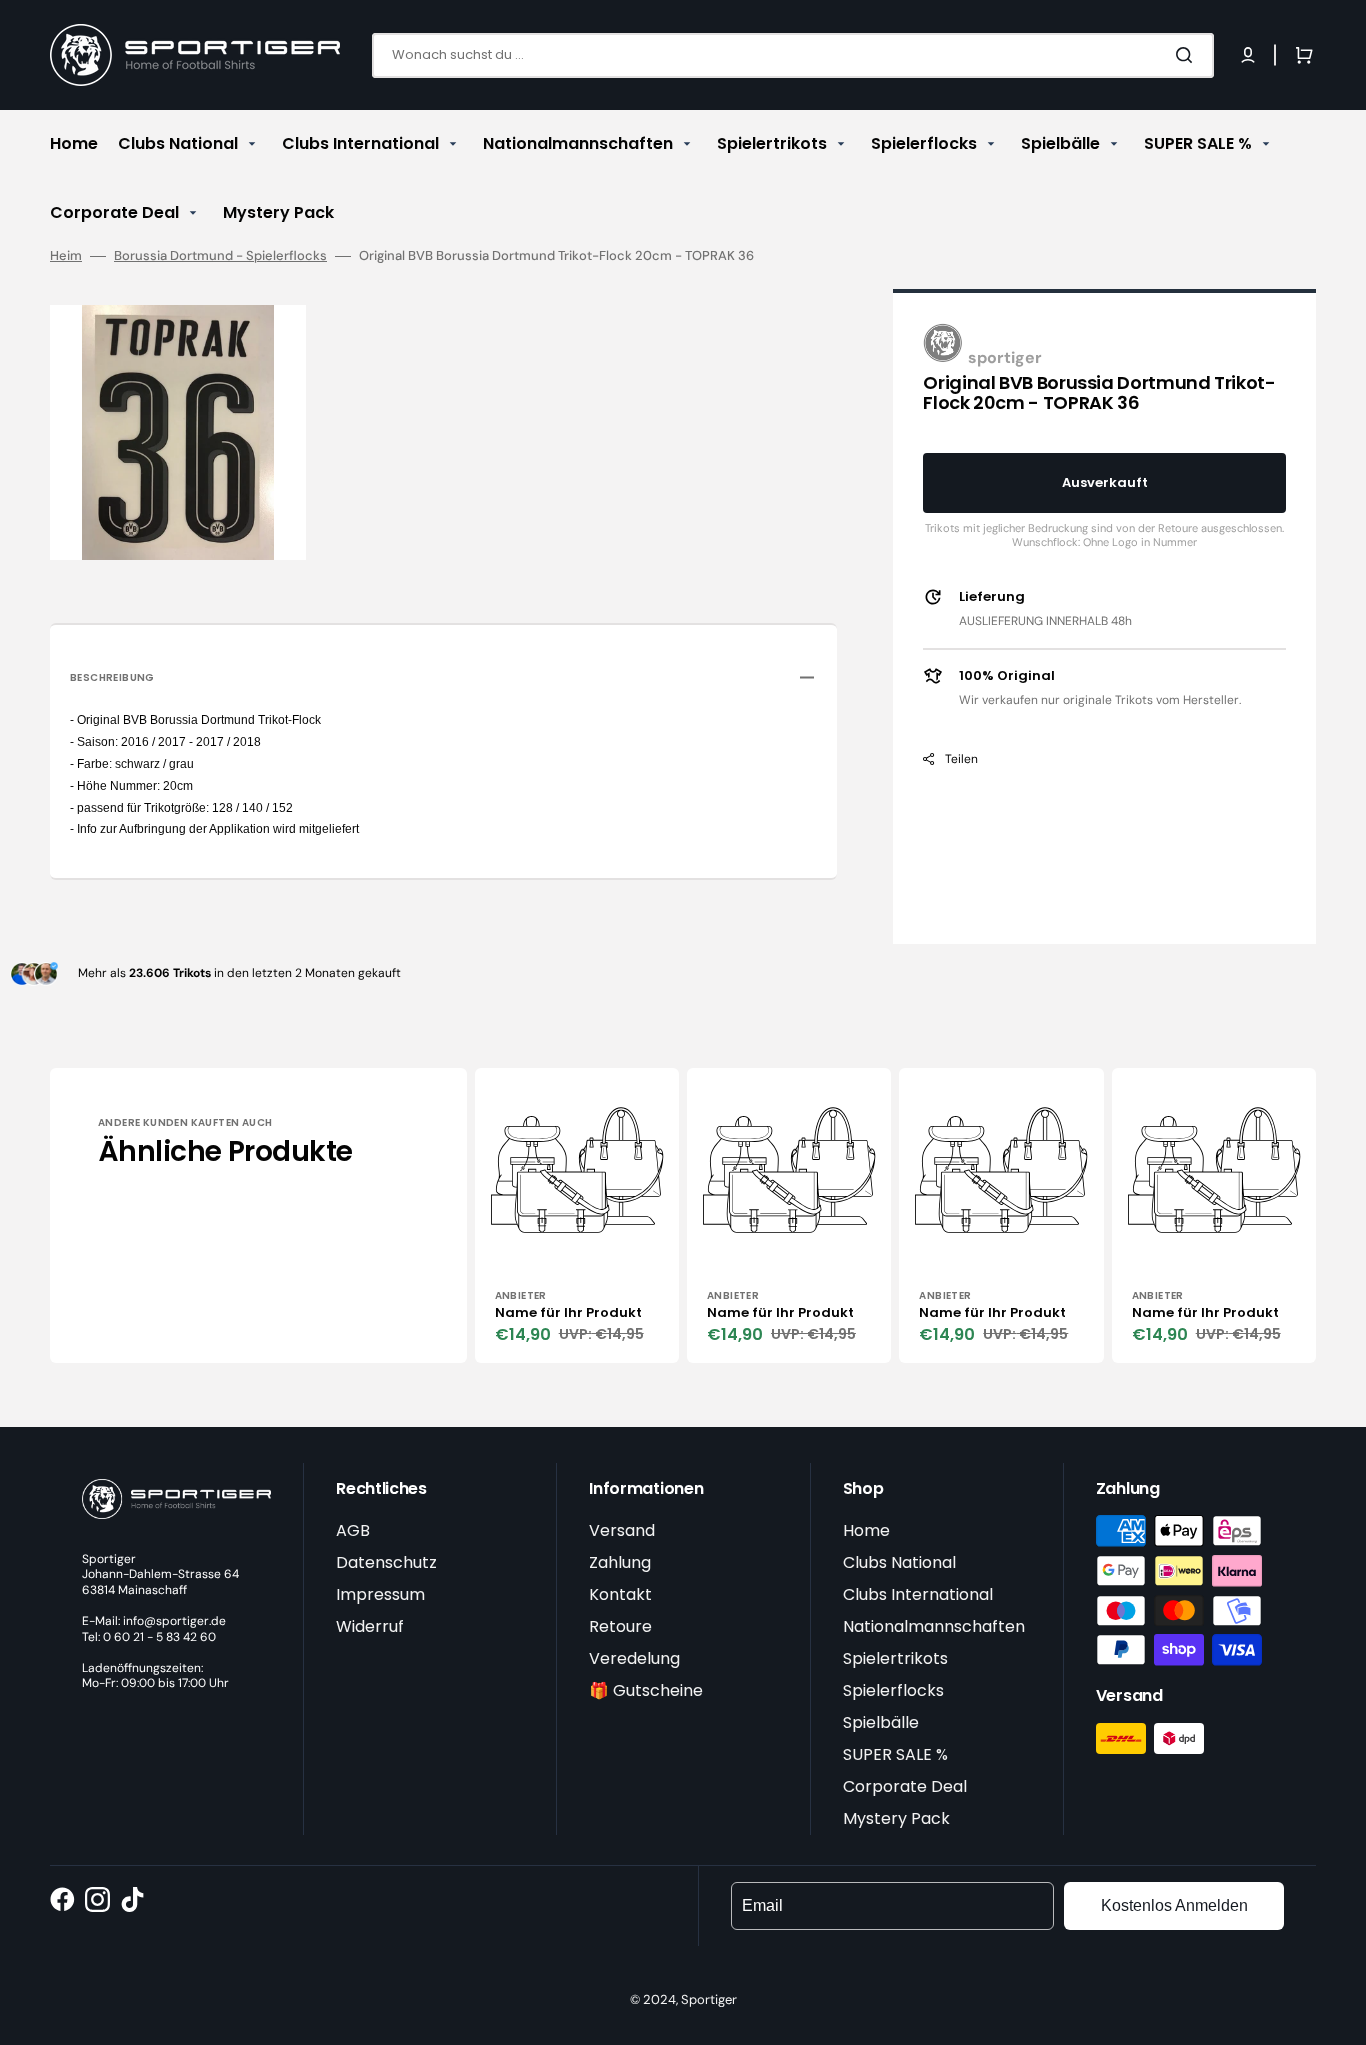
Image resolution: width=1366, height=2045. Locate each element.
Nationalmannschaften (934, 1626)
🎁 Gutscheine (646, 1690)
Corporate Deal (905, 1786)
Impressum (380, 1594)
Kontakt (620, 1594)
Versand (622, 1530)
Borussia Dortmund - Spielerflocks (220, 256)
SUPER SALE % (895, 1754)
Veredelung (634, 1658)
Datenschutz (386, 1562)
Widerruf (370, 1626)
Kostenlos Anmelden (1174, 1905)
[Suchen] (1188, 55)
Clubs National (899, 1562)
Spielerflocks (893, 1690)
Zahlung (620, 1562)
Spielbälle (881, 1722)
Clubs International (918, 1594)
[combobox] (793, 55)
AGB (353, 1530)
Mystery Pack (896, 1818)
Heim (66, 256)
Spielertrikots (895, 1658)
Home (866, 1530)
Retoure (620, 1626)
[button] (1248, 55)
